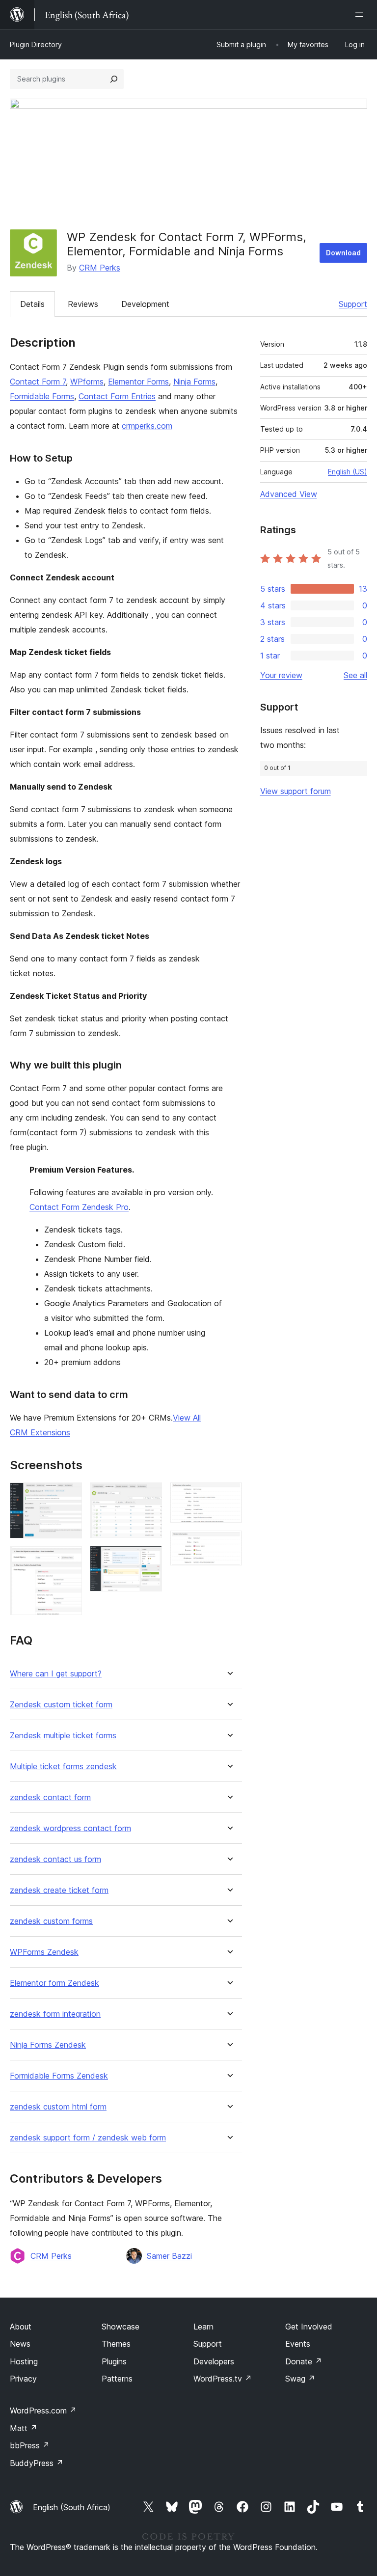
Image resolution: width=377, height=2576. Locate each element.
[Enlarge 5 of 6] (229, 1496)
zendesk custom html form (58, 2107)
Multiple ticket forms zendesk (63, 1767)
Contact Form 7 (38, 382)
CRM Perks (100, 268)
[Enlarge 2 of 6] (69, 1560)
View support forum (296, 791)
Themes (116, 2344)
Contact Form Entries (117, 396)
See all (355, 675)
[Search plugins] (114, 79)
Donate (304, 2361)
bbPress (30, 2445)
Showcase (121, 2327)
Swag (300, 2379)
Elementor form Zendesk (54, 1983)
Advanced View (289, 494)
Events (298, 2344)
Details (32, 304)
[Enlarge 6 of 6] (229, 1544)
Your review (281, 675)
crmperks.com (147, 426)
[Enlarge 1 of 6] (69, 1496)
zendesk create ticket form (59, 1890)
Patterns (117, 2379)
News (20, 2344)
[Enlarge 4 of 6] (149, 1559)
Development (145, 304)
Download (343, 253)
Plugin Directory (36, 44)
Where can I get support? (56, 1674)
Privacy (23, 2379)
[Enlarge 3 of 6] (149, 1496)
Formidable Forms (42, 396)
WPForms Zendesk (44, 1952)
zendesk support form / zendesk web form (88, 2138)
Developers (214, 2361)
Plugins (114, 2361)
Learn (203, 2327)
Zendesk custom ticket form (61, 1705)
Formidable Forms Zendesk (59, 2076)
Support (353, 304)
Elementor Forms (138, 382)
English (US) (348, 472)
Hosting (24, 2361)
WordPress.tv (223, 2379)
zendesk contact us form (55, 1859)
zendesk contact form (50, 1797)
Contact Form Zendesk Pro (79, 1207)
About (21, 2327)
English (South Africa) (72, 2507)
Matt (24, 2428)
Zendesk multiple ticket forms (63, 1736)
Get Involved (309, 2327)
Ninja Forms (194, 382)
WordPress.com (43, 2411)
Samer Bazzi (169, 2256)
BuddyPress (37, 2463)
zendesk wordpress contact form (70, 1828)
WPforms (87, 382)
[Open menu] (361, 15)
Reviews (83, 304)
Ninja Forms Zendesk (48, 2045)
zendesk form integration (55, 2014)
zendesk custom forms (51, 1921)
